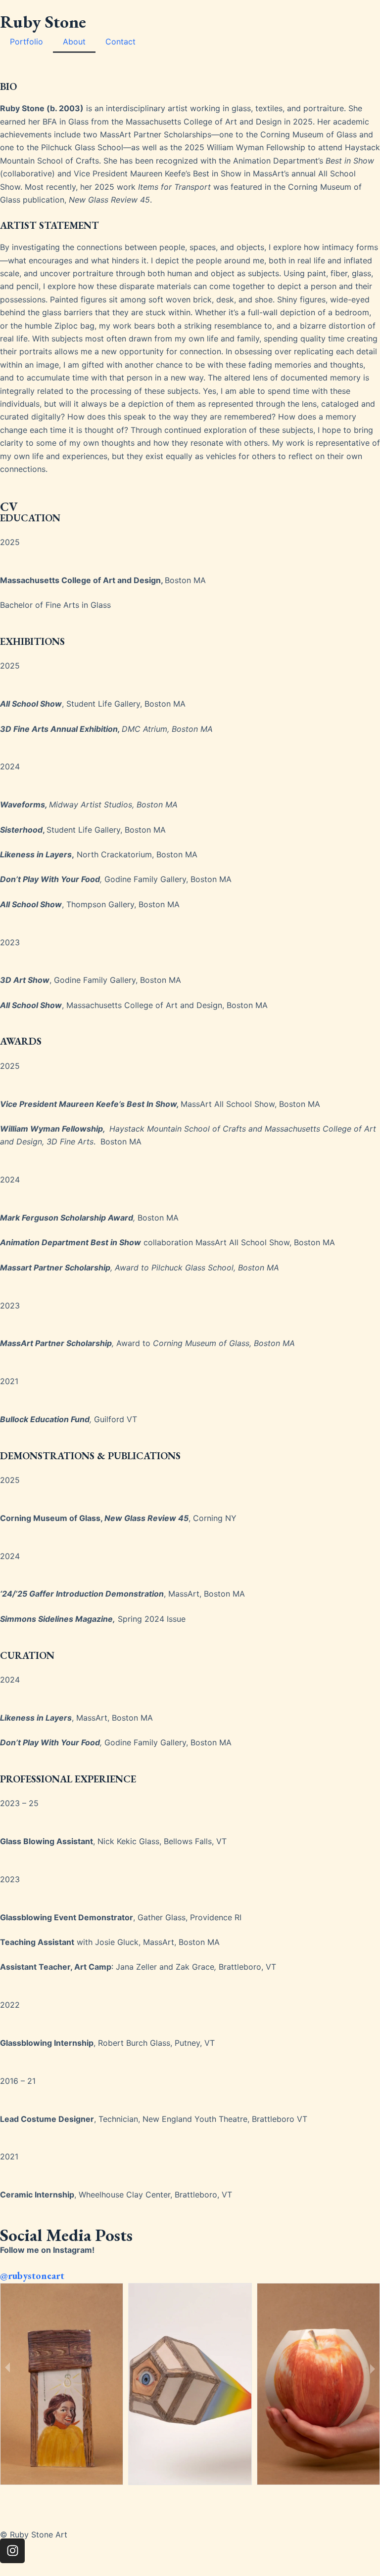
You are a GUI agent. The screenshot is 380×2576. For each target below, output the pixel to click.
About (74, 42)
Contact (120, 42)
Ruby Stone (43, 21)
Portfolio (26, 42)
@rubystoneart (32, 2276)
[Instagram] (12, 2551)
